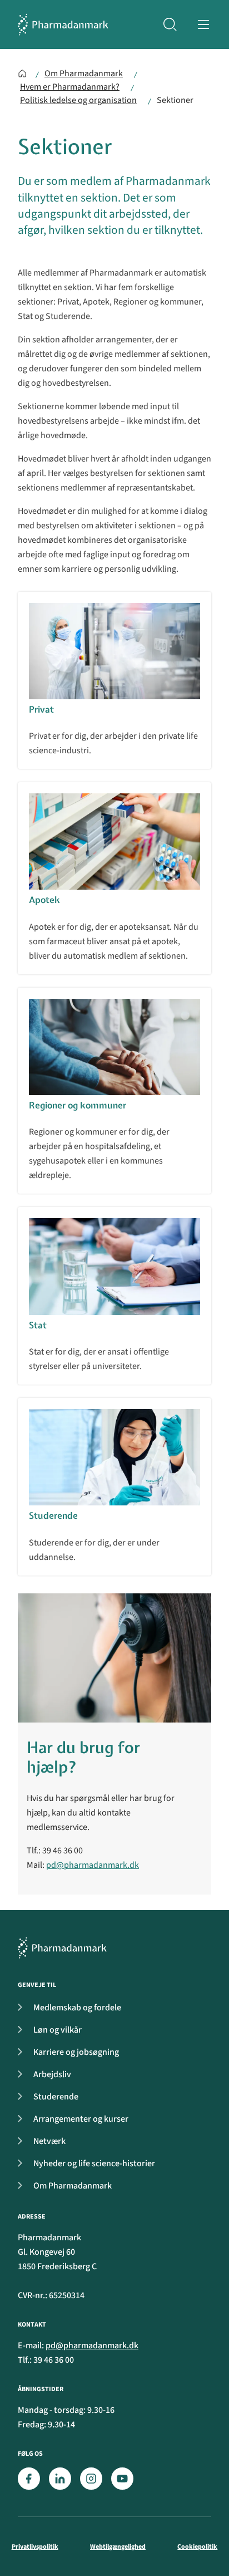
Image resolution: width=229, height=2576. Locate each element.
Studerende (56, 2097)
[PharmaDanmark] (62, 1948)
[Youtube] (122, 2479)
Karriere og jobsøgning (76, 2052)
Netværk (49, 2141)
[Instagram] (91, 2479)
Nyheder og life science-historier (94, 2163)
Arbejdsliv (52, 2074)
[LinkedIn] (60, 2479)
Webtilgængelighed (118, 2547)
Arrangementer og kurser (81, 2119)
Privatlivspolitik (35, 2547)
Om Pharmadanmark (84, 73)
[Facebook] (29, 2479)
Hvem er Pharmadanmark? (70, 87)
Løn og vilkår (58, 2030)
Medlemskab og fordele (77, 2008)
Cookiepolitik (197, 2547)
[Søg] (170, 24)
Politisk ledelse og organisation (78, 100)
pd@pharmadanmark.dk (93, 1865)
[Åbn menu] (203, 24)
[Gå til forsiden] (63, 24)
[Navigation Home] (22, 73)
